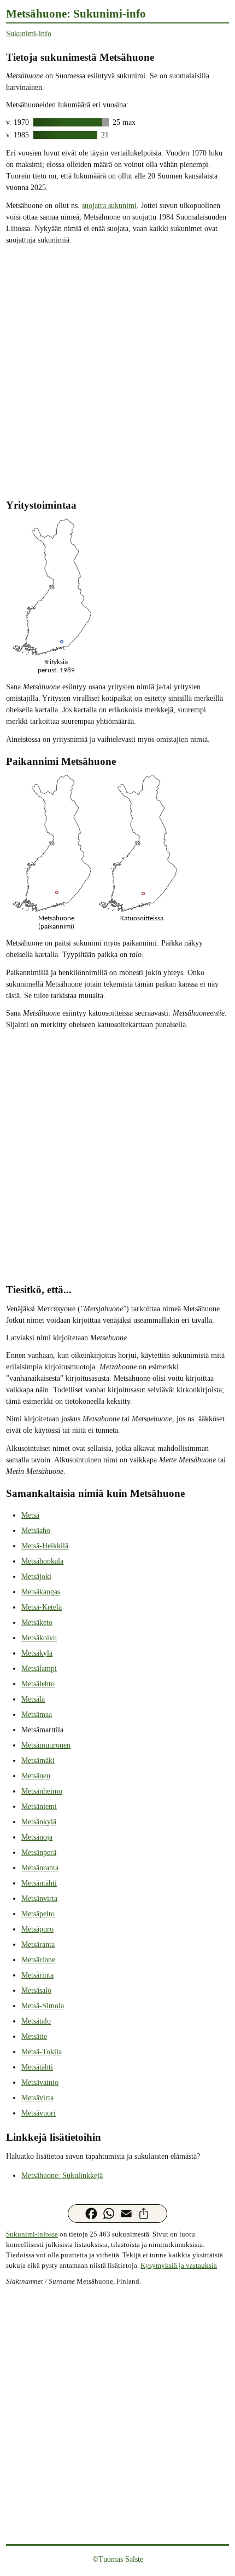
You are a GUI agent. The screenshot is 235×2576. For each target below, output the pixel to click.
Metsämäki (38, 1760)
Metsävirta (37, 2098)
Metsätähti (37, 2067)
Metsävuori (39, 2113)
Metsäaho (36, 1531)
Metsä (30, 1515)
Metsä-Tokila (42, 2052)
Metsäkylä (37, 1653)
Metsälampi (39, 1669)
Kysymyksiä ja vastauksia (179, 2266)
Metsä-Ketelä (42, 1607)
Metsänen (36, 1776)
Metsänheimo (42, 1791)
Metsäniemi (39, 1806)
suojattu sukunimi (109, 206)
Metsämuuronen (46, 1745)
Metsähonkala (42, 1561)
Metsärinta (37, 1975)
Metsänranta (40, 1868)
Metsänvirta (39, 1898)
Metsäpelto (38, 1914)
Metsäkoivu (39, 1638)
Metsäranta (38, 1944)
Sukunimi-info (29, 34)
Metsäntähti (39, 1883)
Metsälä (33, 1699)
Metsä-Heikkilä (45, 1546)
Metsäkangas (41, 1592)
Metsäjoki (36, 1577)
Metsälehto (38, 1684)
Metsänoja (37, 1837)
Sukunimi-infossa (32, 2234)
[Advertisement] (117, 371)
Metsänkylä (39, 1822)
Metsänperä (39, 1852)
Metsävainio (40, 2082)
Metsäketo (37, 1623)
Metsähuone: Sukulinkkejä (62, 2176)
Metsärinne (38, 1960)
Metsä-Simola (43, 2006)
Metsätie (34, 2036)
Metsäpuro (37, 1929)
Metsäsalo (36, 1990)
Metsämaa (37, 1715)
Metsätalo (36, 2021)
